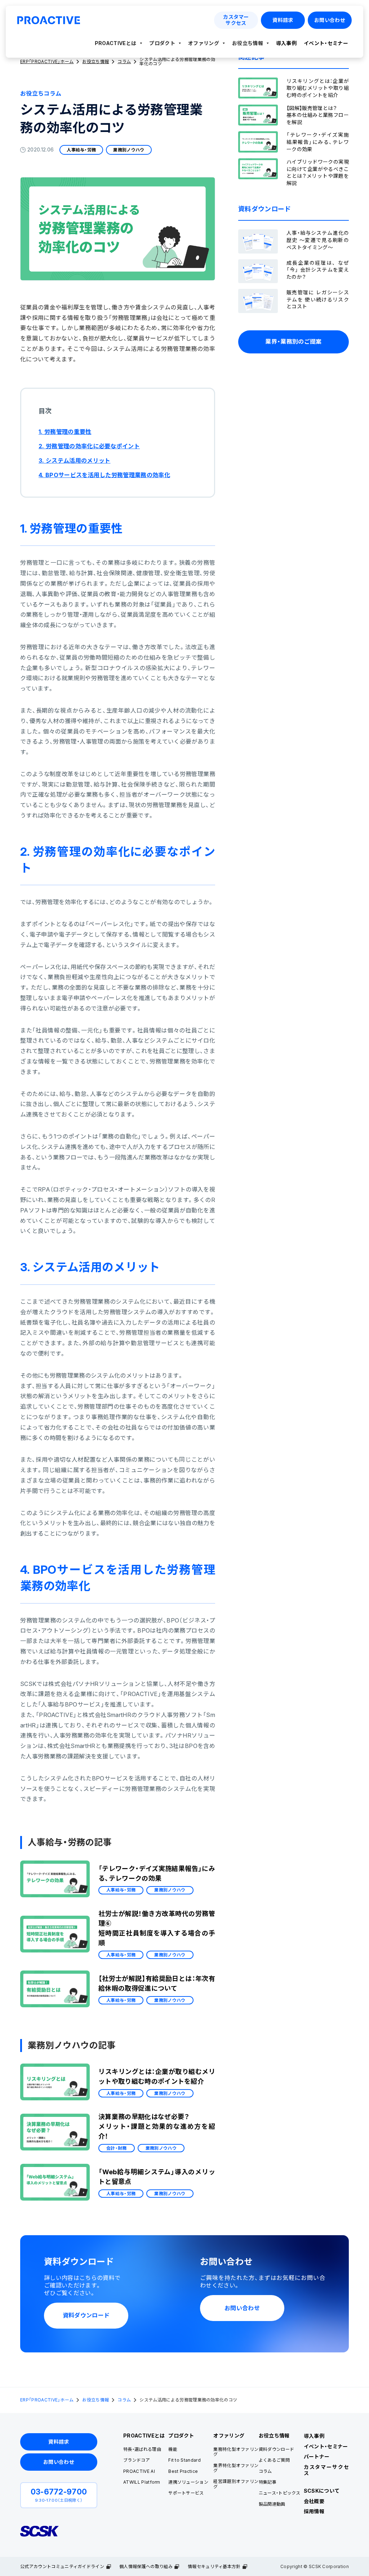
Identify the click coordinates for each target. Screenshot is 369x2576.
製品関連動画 (272, 2504)
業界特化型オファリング (236, 2468)
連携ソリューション (188, 2482)
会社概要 (314, 2501)
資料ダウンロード (277, 2449)
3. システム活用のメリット (74, 461)
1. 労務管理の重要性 (65, 432)
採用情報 (314, 2511)
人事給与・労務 (81, 150)
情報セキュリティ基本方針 (214, 2566)
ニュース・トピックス (280, 2493)
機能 (173, 2449)
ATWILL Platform (142, 2482)
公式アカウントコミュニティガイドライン (62, 2566)
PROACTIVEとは (116, 43)
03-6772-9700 (59, 2492)
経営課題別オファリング (236, 2484)
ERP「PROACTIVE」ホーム (47, 2400)
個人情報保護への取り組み (146, 2566)
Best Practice (183, 2471)
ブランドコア (137, 2460)
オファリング (204, 43)
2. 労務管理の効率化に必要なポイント (89, 446)
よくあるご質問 (274, 2460)
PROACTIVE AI (139, 2471)
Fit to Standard (184, 2460)
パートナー (317, 2456)
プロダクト (162, 43)
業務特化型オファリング (236, 2452)
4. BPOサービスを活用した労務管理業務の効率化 (104, 475)
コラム (124, 2400)
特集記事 (268, 2482)
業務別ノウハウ (129, 150)
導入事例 (286, 43)
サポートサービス (186, 2493)
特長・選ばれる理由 (142, 2449)
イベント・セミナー (326, 43)
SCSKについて (322, 2491)
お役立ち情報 (248, 43)
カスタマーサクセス (326, 2470)
